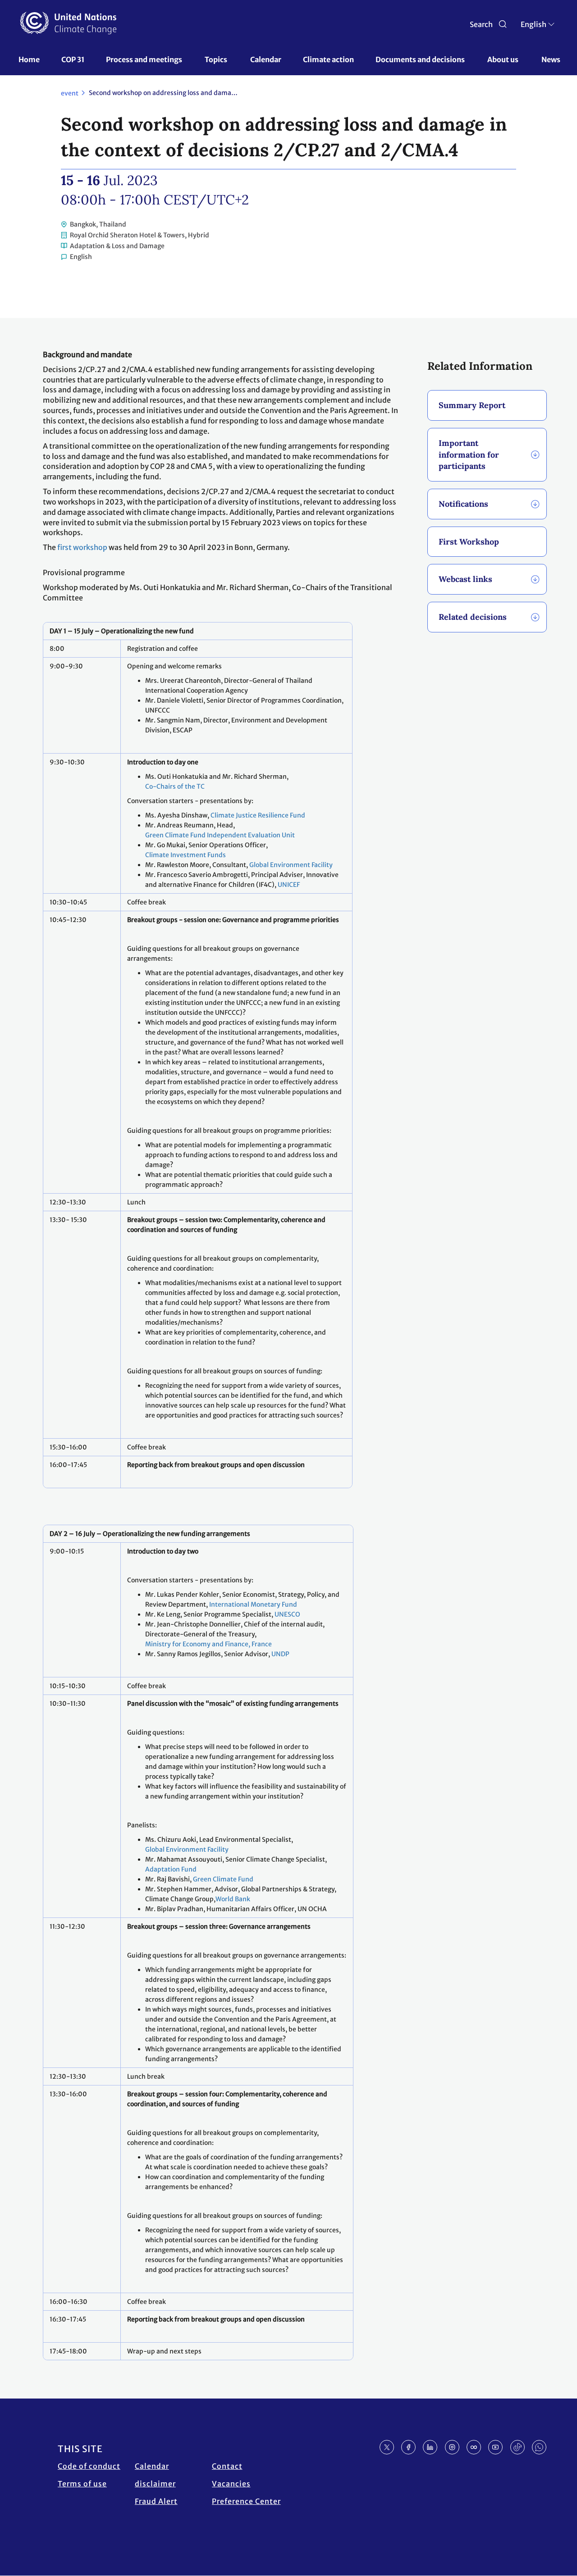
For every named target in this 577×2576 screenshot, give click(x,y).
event (70, 93)
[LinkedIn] (430, 2447)
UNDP (280, 1654)
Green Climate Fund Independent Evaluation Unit (220, 835)
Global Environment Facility (291, 865)
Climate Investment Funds (185, 855)
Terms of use (82, 2484)
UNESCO (287, 1614)
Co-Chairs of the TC (175, 786)
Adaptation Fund (172, 1869)
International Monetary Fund (254, 1604)
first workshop (82, 547)
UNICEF (289, 885)
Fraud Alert (156, 2501)
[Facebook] (408, 2447)
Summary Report (472, 405)
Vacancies (231, 2484)
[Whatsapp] (539, 2447)
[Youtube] (495, 2447)
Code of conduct (89, 2466)
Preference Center (246, 2501)
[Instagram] (452, 2447)
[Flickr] (474, 2447)
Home (29, 59)
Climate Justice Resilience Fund (258, 815)
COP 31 (73, 59)
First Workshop (469, 542)
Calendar (266, 59)
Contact (227, 2466)
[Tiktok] (517, 2447)
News (551, 59)
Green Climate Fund (223, 1879)
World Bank (233, 1899)
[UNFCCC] (68, 23)
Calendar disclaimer (155, 2475)
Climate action (328, 59)
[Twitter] (387, 2447)
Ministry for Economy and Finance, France (208, 1644)
